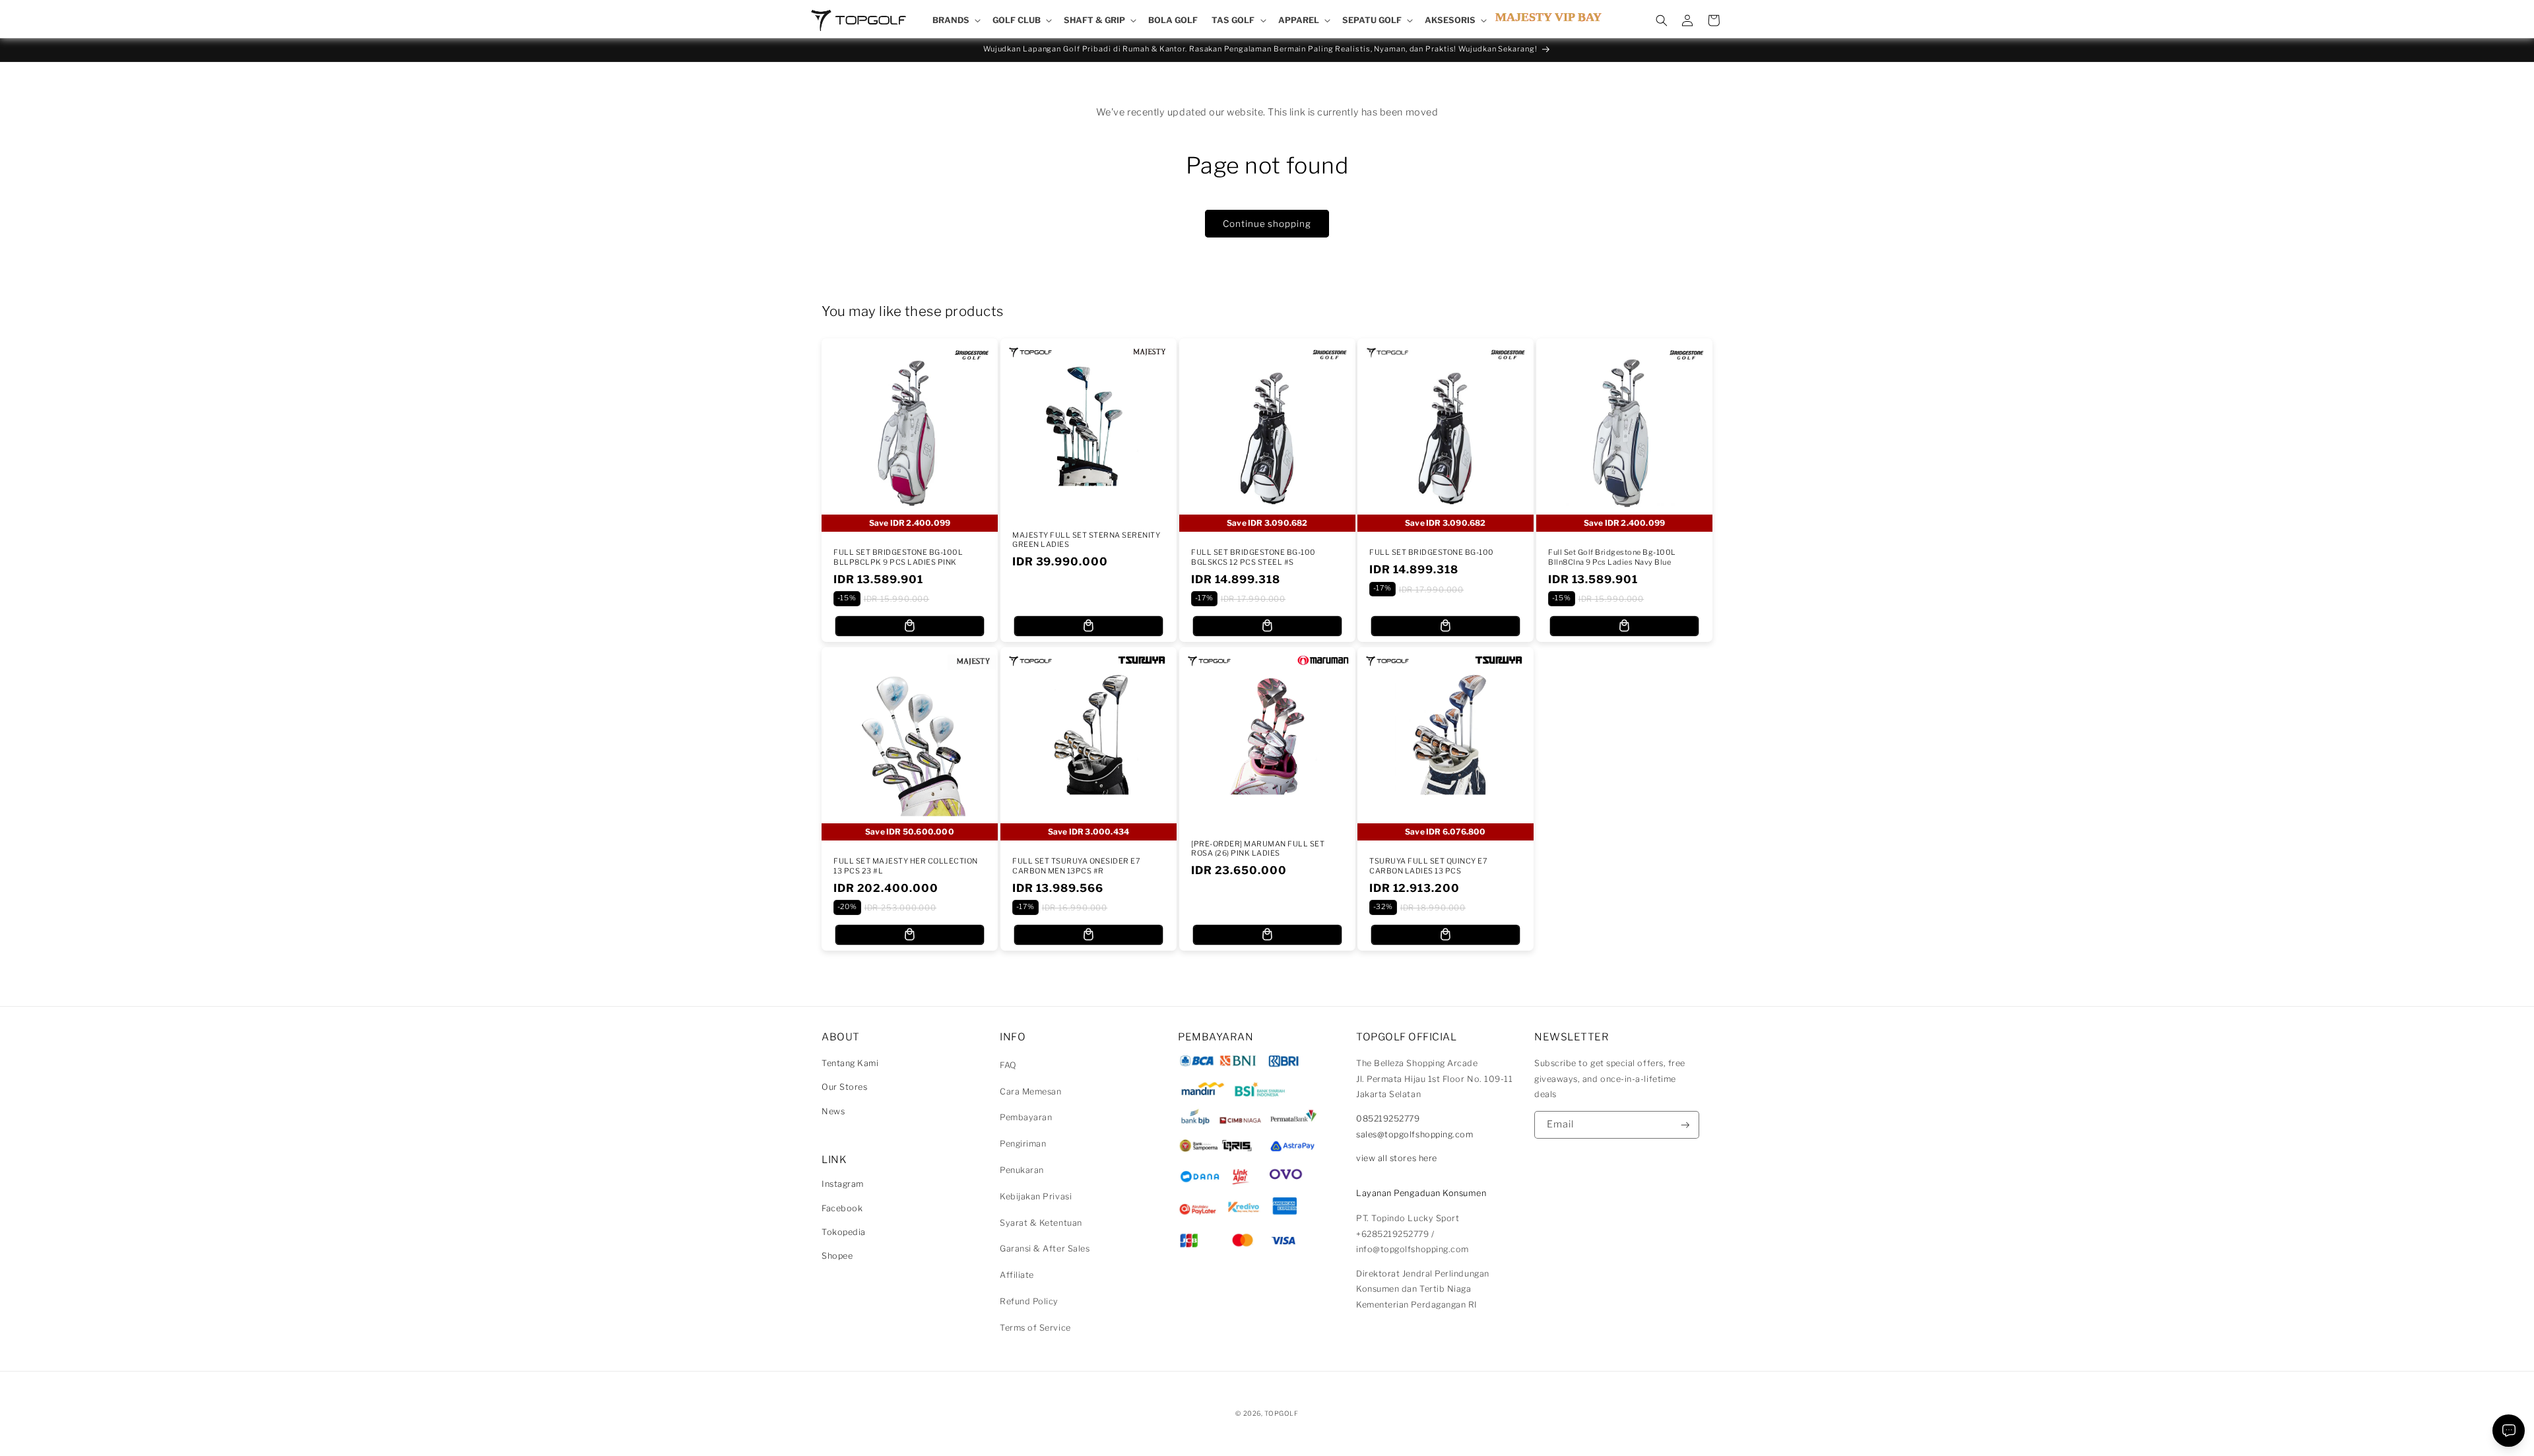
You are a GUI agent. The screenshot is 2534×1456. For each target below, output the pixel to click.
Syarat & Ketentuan (1041, 1223)
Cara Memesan (1030, 1092)
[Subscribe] (1685, 1125)
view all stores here (1397, 1158)
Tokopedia (844, 1232)
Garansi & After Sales (1045, 1249)
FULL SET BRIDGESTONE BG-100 (1432, 552)
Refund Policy (1029, 1301)
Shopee (837, 1256)
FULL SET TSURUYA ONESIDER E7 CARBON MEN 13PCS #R (1076, 866)
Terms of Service (1035, 1328)
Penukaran (1022, 1170)
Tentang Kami (850, 1063)
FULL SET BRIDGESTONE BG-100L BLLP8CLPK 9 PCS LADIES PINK (898, 557)
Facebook (842, 1208)
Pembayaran (1026, 1117)
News (833, 1111)
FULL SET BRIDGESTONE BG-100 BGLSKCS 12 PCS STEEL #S (1253, 557)
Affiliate (1017, 1275)
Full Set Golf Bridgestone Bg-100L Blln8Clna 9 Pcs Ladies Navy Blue (1612, 557)
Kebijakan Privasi (1036, 1196)
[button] (955, 20)
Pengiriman (1023, 1144)
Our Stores (844, 1087)
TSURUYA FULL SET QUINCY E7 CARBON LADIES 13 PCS (1428, 866)
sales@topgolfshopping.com (1415, 1134)
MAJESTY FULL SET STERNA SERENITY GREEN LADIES (1086, 540)
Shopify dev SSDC (1283, 1426)
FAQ (1008, 1065)
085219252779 (1388, 1119)
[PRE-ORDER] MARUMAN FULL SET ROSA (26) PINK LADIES (1258, 848)
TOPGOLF (1281, 1413)
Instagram (843, 1184)
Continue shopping (1267, 224)
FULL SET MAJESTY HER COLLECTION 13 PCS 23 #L (906, 866)
